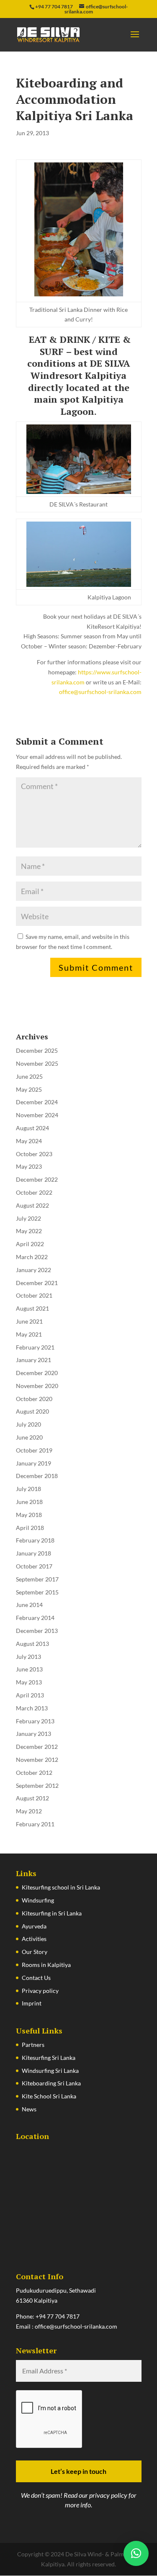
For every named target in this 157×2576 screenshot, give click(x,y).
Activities (34, 1939)
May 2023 (29, 1166)
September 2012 (37, 1785)
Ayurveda (34, 1926)
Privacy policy (40, 1991)
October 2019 (34, 1450)
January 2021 (33, 1360)
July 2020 (28, 1424)
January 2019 (33, 1463)
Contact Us (36, 1978)
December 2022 (37, 1179)
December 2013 (37, 1631)
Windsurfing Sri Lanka (50, 2071)
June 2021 (29, 1321)
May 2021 (29, 1334)
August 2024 (32, 1128)
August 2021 (32, 1308)
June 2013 (29, 1669)
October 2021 (34, 1295)
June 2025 (29, 1076)
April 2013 (30, 1695)
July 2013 (28, 1657)
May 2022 (29, 1231)
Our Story (35, 1952)
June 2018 (29, 1502)
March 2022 (32, 1257)
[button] (136, 2553)
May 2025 (29, 1089)
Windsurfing (38, 1900)
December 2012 (37, 1747)
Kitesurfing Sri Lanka (49, 2058)
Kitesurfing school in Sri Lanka (61, 1887)
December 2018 (37, 1476)
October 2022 (34, 1192)
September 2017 (37, 1579)
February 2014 (35, 1618)
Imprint (32, 2003)
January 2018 (33, 1553)
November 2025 (37, 1063)
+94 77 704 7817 (58, 2316)
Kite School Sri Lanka (49, 2096)
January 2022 (33, 1270)
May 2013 (29, 1682)
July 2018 (28, 1489)
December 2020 (37, 1373)
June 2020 (29, 1437)
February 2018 (35, 1540)
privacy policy (108, 2495)
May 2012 (29, 1811)
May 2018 (29, 1515)
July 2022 (28, 1218)
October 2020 (34, 1399)
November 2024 (37, 1115)
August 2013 (32, 1644)
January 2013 (33, 1734)
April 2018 (30, 1528)
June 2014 (29, 1605)
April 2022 (30, 1244)
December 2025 (37, 1050)
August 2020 (32, 1411)
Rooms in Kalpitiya (46, 1965)
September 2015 (37, 1592)
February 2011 (35, 1824)
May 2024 (29, 1141)
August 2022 (32, 1205)
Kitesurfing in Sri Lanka (52, 1913)
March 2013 (32, 1708)
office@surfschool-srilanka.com (100, 692)
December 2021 (37, 1283)
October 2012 (34, 1773)
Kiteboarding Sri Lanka (51, 2083)
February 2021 (35, 1347)
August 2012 (32, 1798)
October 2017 (34, 1566)
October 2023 (34, 1154)
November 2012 (37, 1760)
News (29, 2109)
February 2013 (35, 1721)
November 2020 (37, 1386)
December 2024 (37, 1102)
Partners (33, 2045)
